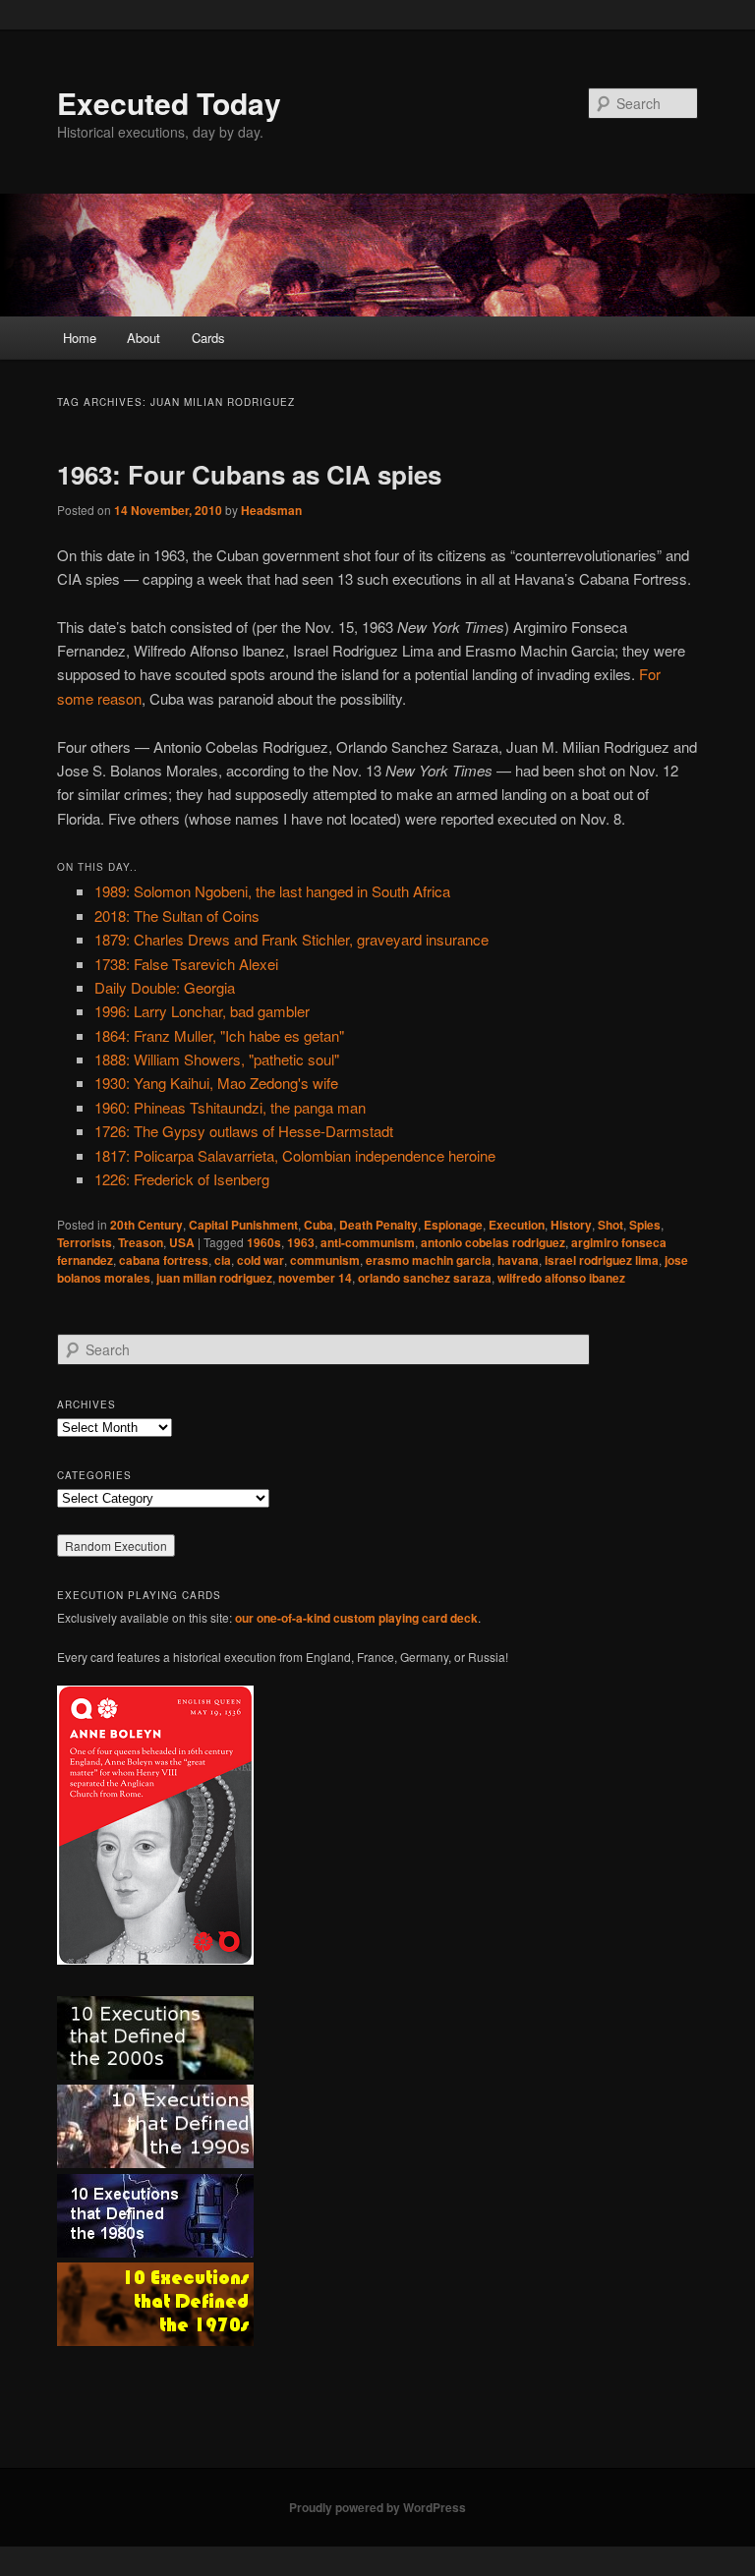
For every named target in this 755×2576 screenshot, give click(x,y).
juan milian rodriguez (214, 1278)
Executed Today (169, 103)
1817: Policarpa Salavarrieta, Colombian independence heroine (295, 1155)
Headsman (271, 510)
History (571, 1225)
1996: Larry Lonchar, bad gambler (202, 1011)
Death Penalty (378, 1225)
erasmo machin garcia (429, 1260)
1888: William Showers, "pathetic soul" (217, 1059)
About (144, 338)
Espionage (453, 1225)
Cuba (319, 1225)
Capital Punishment (243, 1225)
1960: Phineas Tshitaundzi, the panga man (230, 1107)
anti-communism (368, 1242)
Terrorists (85, 1242)
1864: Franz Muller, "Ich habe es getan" (219, 1035)
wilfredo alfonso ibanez (561, 1278)
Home (80, 338)
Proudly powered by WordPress (377, 2507)
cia (223, 1260)
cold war (261, 1260)
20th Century (146, 1225)
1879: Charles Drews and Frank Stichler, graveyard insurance (291, 939)
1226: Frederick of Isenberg (182, 1179)
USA (182, 1242)
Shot (610, 1225)
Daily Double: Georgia (165, 987)
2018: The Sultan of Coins (177, 916)
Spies (645, 1225)
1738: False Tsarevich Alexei (186, 964)
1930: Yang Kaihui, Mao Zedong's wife (216, 1083)
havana (518, 1260)
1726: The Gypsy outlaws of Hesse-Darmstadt (244, 1131)
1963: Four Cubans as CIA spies (249, 474)
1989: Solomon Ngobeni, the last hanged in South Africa (272, 891)
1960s (264, 1242)
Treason (141, 1242)
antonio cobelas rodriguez (493, 1242)
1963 (301, 1242)
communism (325, 1260)
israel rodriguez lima (602, 1260)
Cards (208, 338)
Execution (517, 1225)
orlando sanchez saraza (425, 1278)
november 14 (315, 1278)
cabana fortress (164, 1260)
